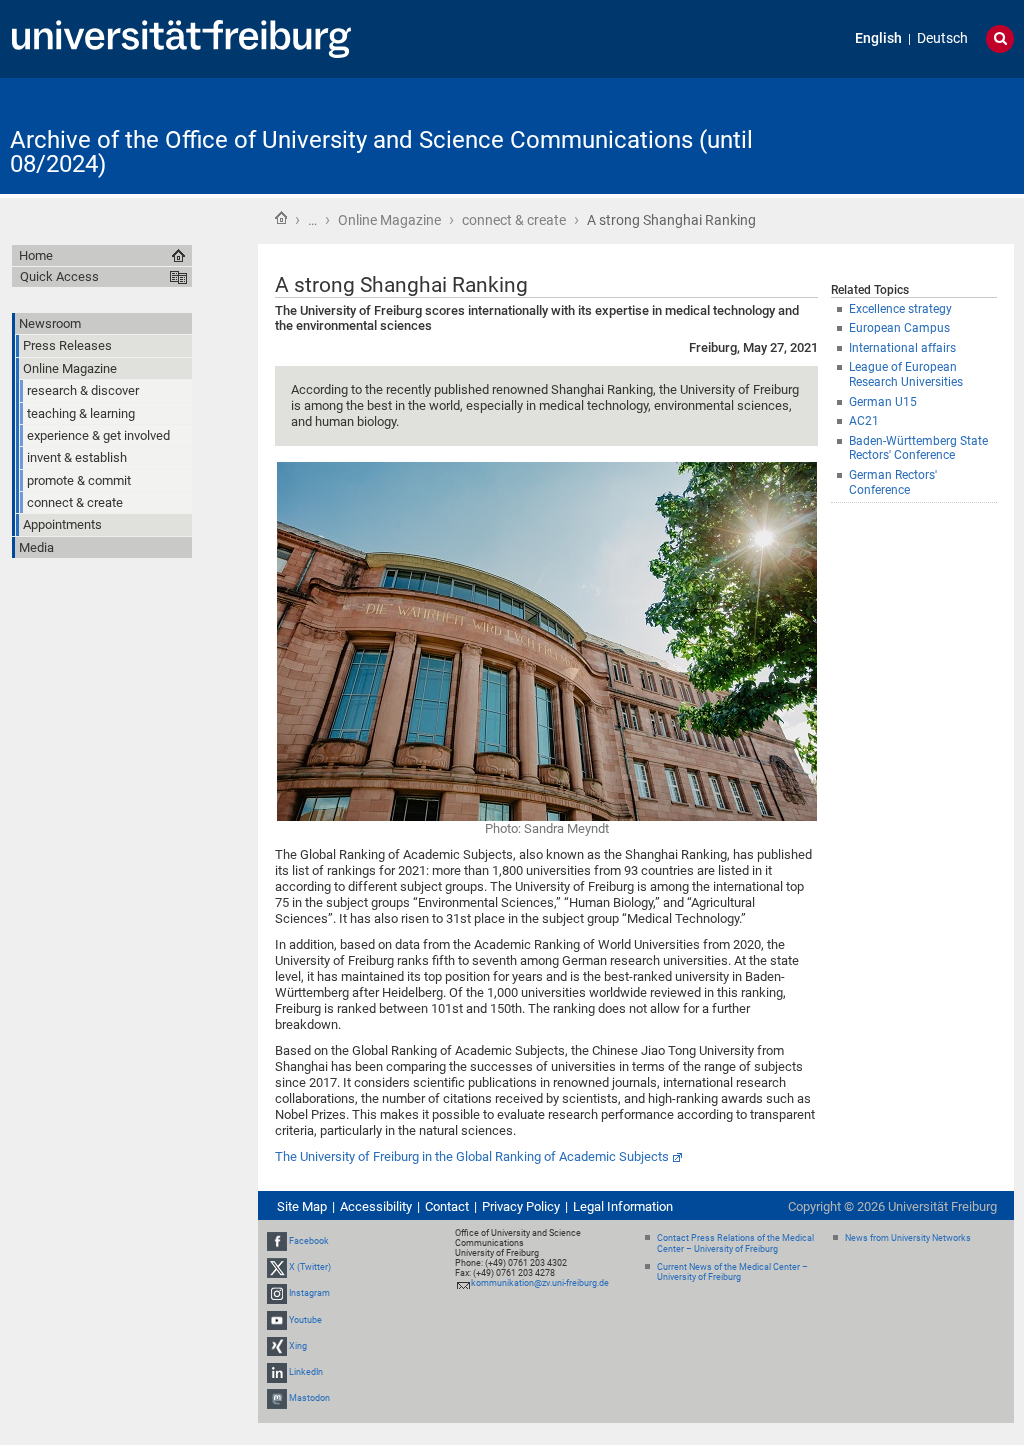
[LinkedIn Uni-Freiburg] (277, 1372)
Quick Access (59, 276)
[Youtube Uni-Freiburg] (277, 1320)
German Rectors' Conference (893, 482)
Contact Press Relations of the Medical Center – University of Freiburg (735, 1243)
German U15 (883, 402)
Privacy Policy (521, 1206)
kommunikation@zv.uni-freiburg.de (540, 1283)
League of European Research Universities (906, 374)
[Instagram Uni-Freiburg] (277, 1294)
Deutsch (942, 38)
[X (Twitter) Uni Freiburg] (277, 1267)
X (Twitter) (310, 1267)
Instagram (309, 1294)
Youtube (305, 1320)
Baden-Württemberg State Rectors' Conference (918, 448)
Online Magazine (389, 220)
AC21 (864, 421)
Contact (447, 1206)
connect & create (514, 220)
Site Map (302, 1206)
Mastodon (309, 1398)
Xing (298, 1346)
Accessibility (376, 1206)
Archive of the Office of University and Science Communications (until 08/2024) (381, 152)
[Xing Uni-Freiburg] (277, 1346)
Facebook (309, 1241)
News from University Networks (908, 1238)
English (878, 38)
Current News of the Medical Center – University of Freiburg (732, 1272)
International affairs (902, 348)
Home (281, 218)
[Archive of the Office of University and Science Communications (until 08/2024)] (916, 134)
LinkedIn (306, 1372)
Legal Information (623, 1206)
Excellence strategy (900, 309)
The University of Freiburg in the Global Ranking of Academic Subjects (472, 1156)
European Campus (899, 328)
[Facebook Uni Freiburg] (277, 1241)
